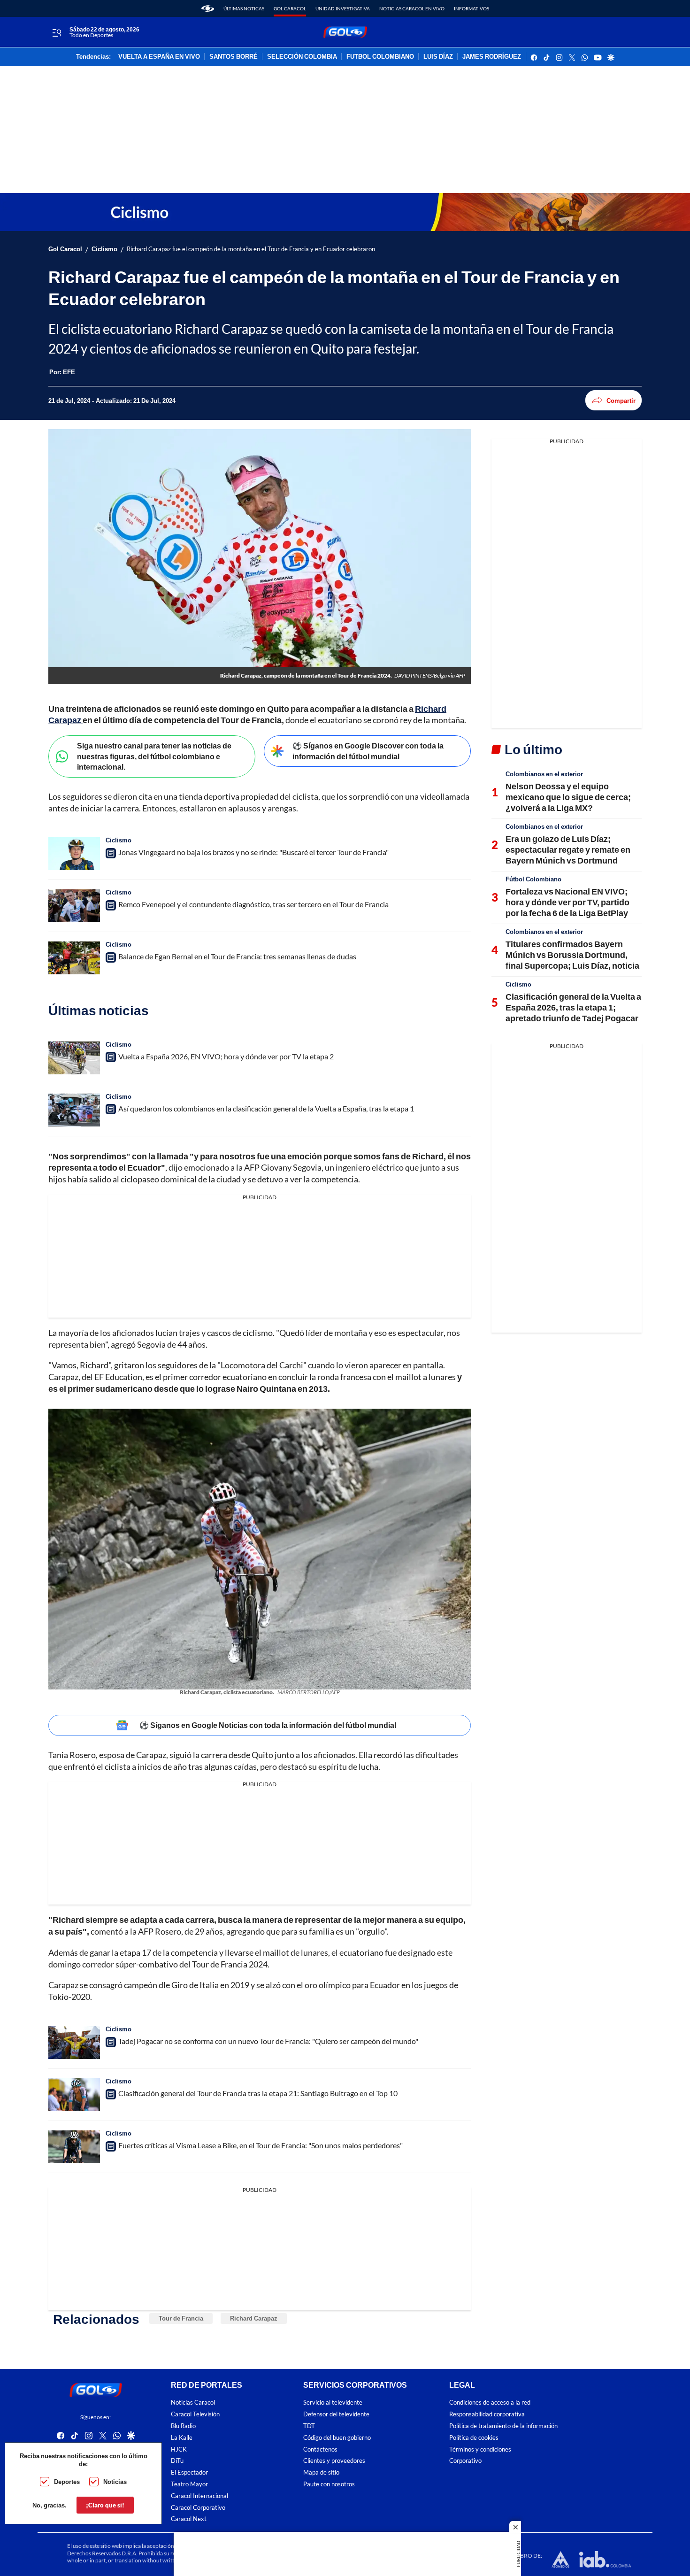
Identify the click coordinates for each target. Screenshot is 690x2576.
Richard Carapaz (254, 2318)
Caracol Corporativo (198, 2507)
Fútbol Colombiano (533, 879)
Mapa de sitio (321, 2472)
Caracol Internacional (199, 2495)
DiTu (177, 2461)
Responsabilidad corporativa (487, 2414)
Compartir (621, 401)
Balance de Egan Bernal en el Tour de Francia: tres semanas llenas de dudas (237, 956)
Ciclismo (104, 249)
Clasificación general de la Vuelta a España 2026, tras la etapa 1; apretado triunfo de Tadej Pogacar (573, 1007)
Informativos (471, 8)
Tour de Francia (181, 2318)
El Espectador (189, 2472)
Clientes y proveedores (334, 2461)
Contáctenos (320, 2449)
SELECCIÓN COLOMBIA (302, 57)
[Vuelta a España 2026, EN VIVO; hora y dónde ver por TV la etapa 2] (74, 1058)
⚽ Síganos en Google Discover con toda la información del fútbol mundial (368, 751)
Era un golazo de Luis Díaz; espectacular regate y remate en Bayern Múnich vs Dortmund (568, 850)
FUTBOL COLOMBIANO (380, 57)
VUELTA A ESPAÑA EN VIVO (159, 57)
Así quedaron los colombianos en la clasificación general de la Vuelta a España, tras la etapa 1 (266, 1108)
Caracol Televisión (195, 2414)
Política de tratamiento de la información (503, 2426)
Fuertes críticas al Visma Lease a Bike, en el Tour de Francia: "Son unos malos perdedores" (261, 2145)
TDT (309, 2426)
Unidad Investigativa (343, 8)
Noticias (115, 2482)
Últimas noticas (244, 8)
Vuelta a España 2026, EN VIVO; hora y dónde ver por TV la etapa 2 (226, 1056)
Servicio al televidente (333, 2402)
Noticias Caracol (193, 2402)
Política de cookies (474, 2437)
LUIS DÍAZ (438, 57)
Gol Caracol (290, 8)
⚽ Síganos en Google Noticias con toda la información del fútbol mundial (268, 1725)
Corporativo (465, 2461)
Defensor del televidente (336, 2414)
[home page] (208, 8)
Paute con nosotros (329, 2484)
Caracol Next (189, 2519)
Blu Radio (183, 2426)
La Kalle (182, 2437)
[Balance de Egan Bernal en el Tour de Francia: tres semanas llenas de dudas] (74, 958)
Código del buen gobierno (337, 2437)
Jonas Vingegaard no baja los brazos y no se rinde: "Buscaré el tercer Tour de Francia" (253, 852)
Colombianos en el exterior (544, 774)
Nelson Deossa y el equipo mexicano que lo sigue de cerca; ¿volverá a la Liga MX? (568, 797)
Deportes (67, 2482)
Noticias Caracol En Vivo (412, 8)
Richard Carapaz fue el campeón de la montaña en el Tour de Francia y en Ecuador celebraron (251, 249)
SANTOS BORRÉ (234, 57)
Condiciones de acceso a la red (490, 2402)
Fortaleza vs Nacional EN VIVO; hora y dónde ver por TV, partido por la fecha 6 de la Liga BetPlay (567, 902)
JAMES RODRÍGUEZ (492, 57)
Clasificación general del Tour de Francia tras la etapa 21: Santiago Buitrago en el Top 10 (258, 2093)
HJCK (179, 2449)
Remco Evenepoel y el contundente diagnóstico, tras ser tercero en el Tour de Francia (253, 904)
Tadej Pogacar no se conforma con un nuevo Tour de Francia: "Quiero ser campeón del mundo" (268, 2041)
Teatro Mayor (189, 2484)
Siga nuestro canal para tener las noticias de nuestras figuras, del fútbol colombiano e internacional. (154, 756)
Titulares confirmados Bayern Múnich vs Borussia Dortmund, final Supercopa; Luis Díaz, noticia (572, 955)
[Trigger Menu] (57, 32)
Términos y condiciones (480, 2449)
